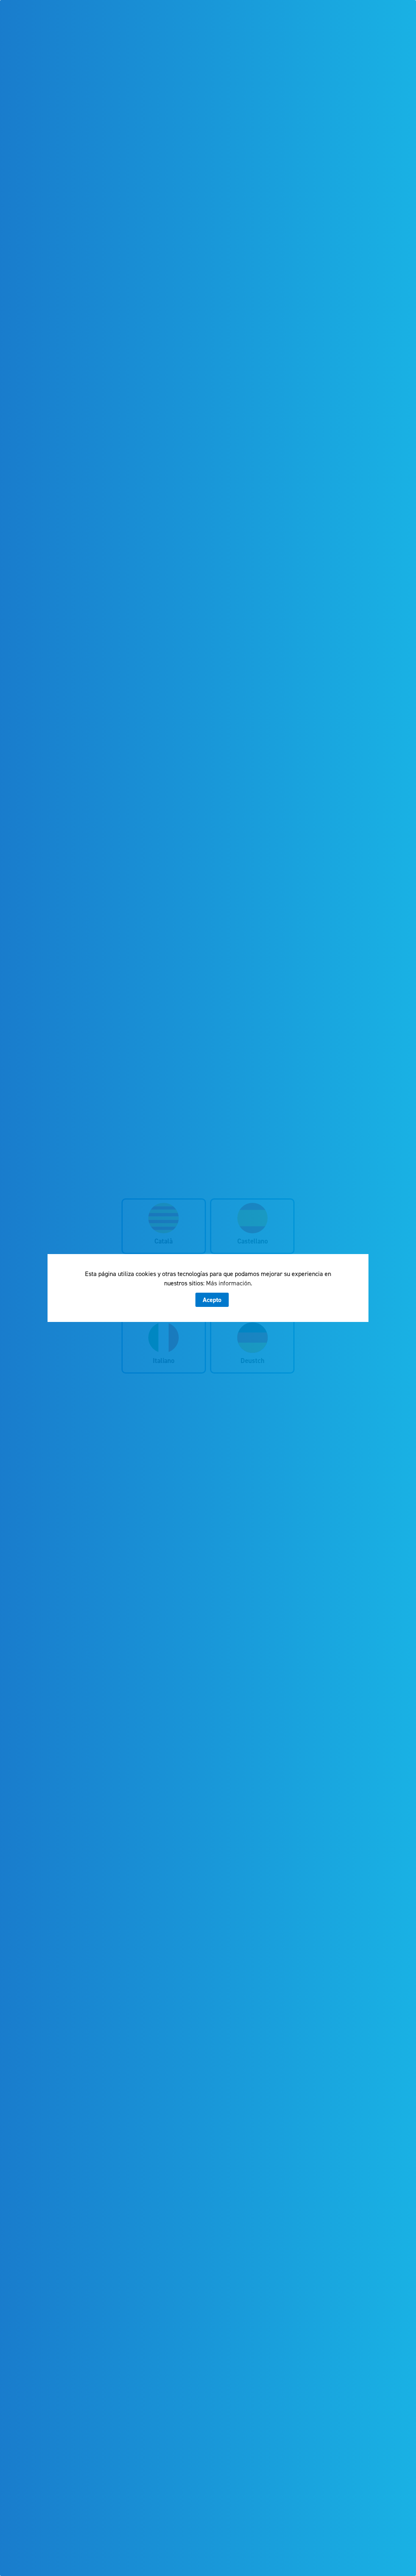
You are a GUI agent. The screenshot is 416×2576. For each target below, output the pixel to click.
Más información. (229, 1283)
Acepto (212, 1300)
